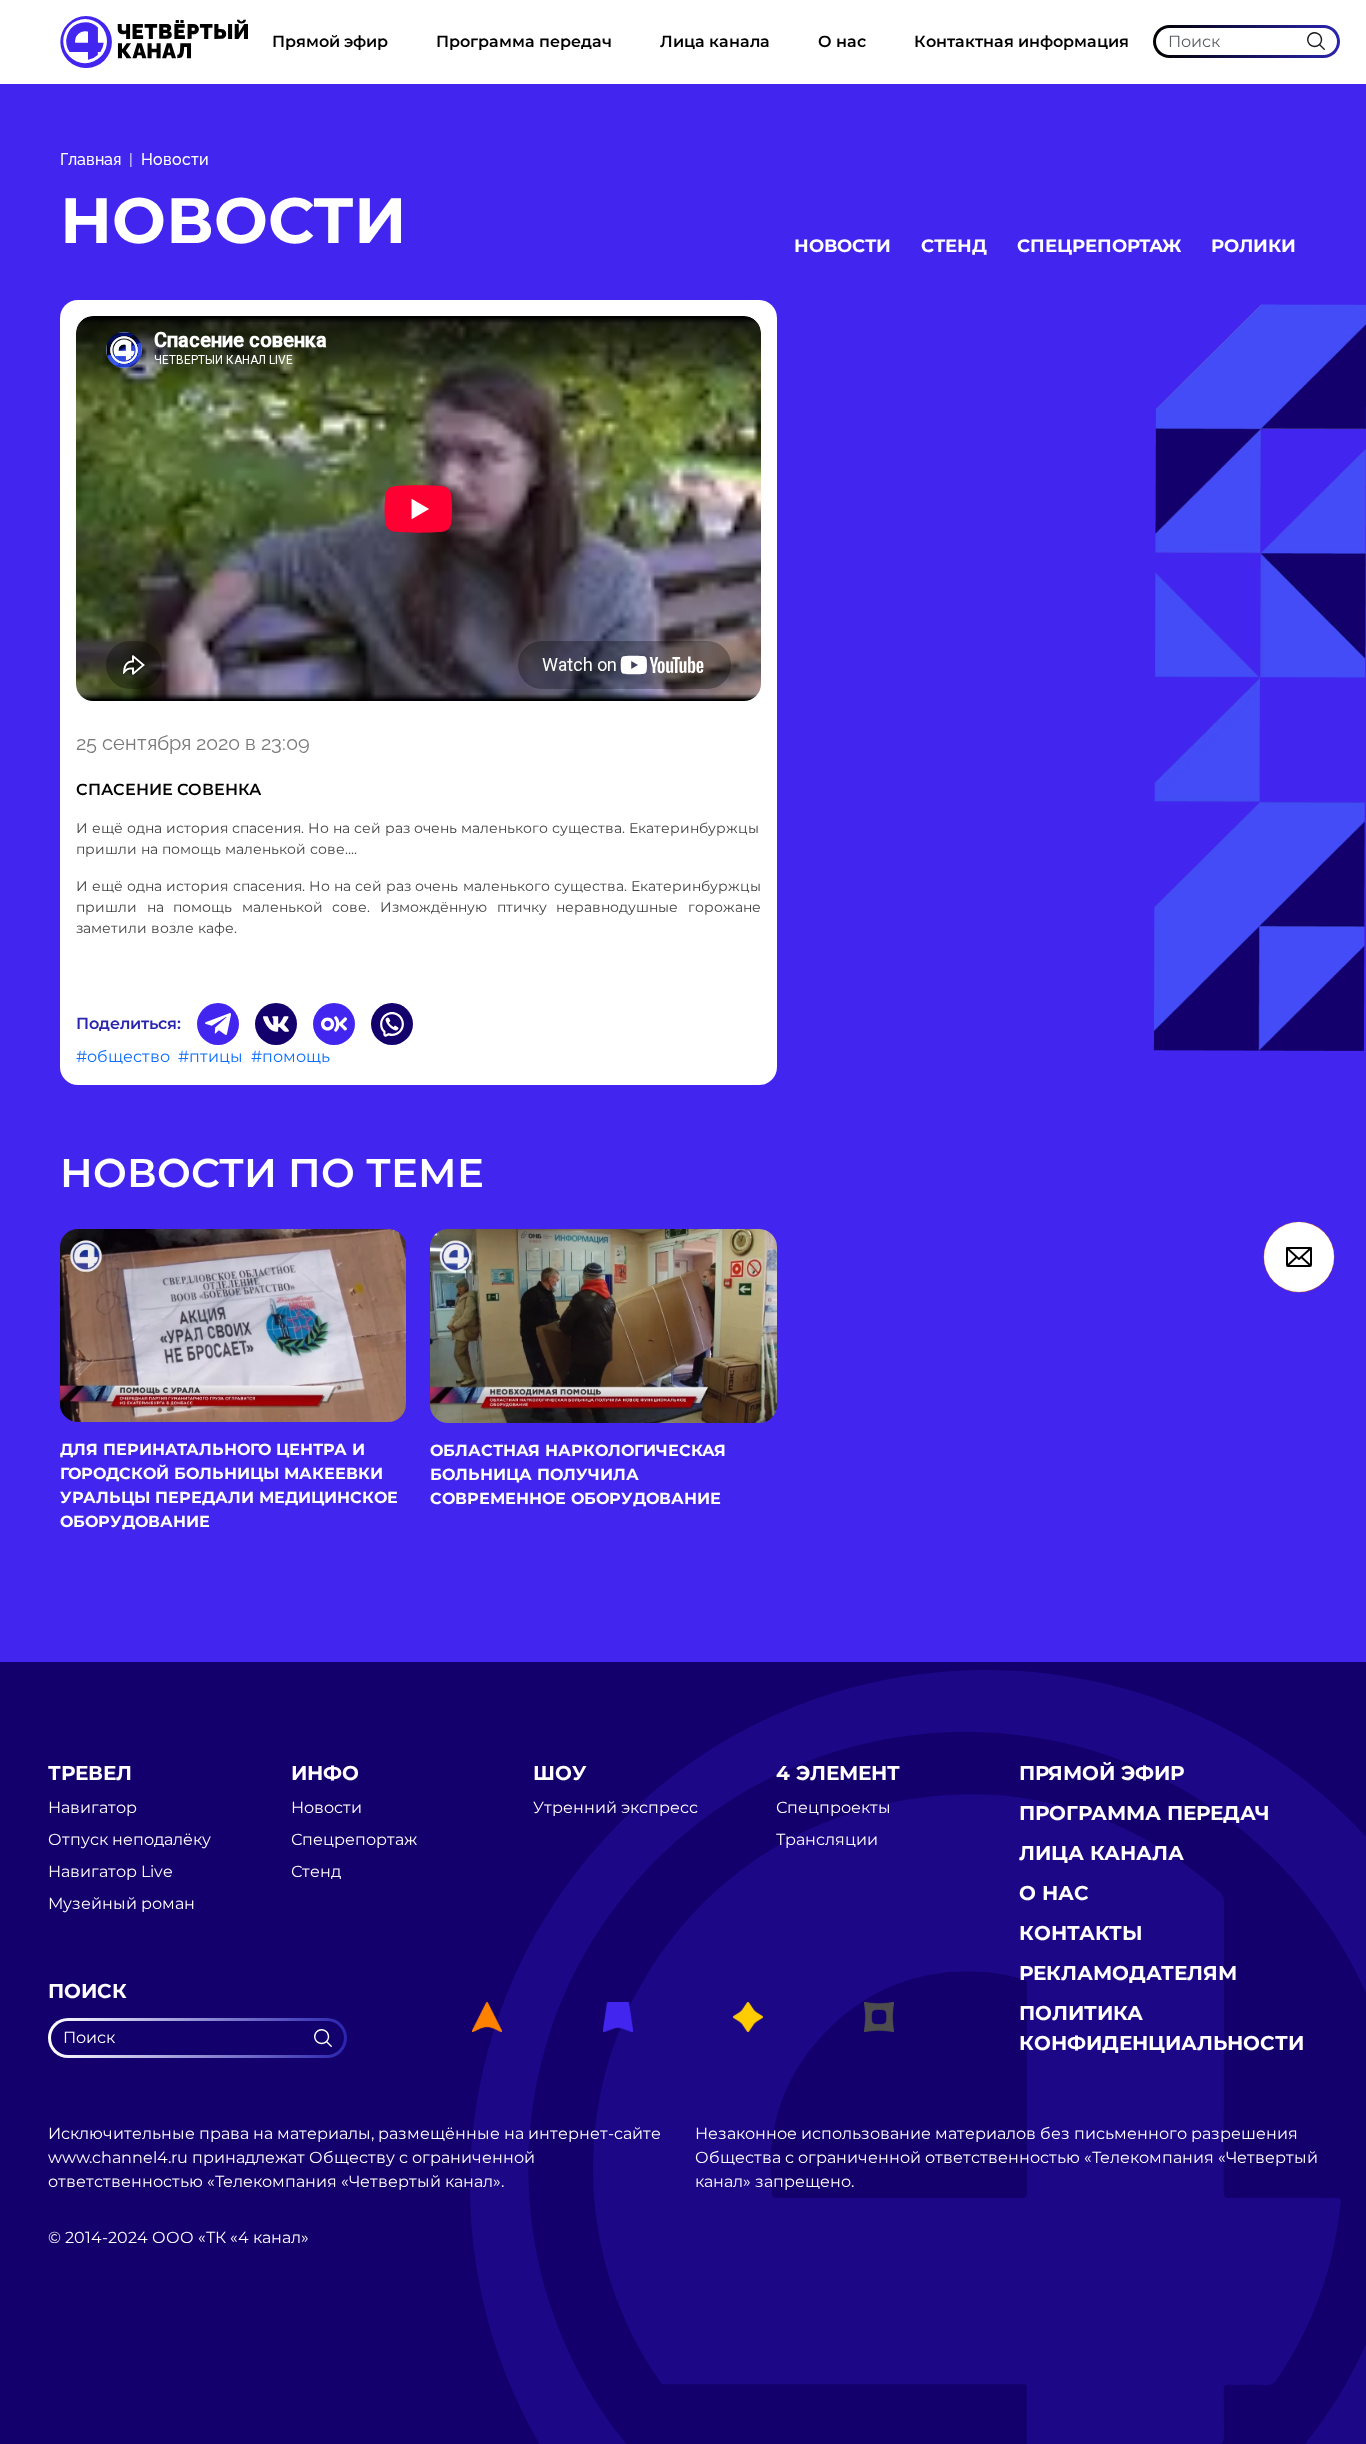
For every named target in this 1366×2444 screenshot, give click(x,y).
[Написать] (1299, 1257)
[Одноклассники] (334, 1024)
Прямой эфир (330, 41)
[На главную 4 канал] (154, 40)
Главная (90, 159)
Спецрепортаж (1099, 246)
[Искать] (1316, 41)
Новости (175, 159)
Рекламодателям (1128, 1973)
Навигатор (92, 1808)
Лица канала (715, 41)
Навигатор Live (110, 1872)
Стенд (954, 246)
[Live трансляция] (92, 2350)
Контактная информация (1021, 41)
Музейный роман (121, 1904)
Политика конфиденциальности (1161, 2028)
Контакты (1081, 1933)
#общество (123, 1056)
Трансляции (827, 1840)
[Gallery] (418, 512)
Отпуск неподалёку (129, 1840)
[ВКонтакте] (276, 1024)
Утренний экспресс (615, 1808)
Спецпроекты (833, 1808)
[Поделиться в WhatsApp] (392, 1024)
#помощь (290, 1056)
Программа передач (524, 41)
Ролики (1253, 246)
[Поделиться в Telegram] (218, 1024)
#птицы (210, 1056)
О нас (842, 41)
